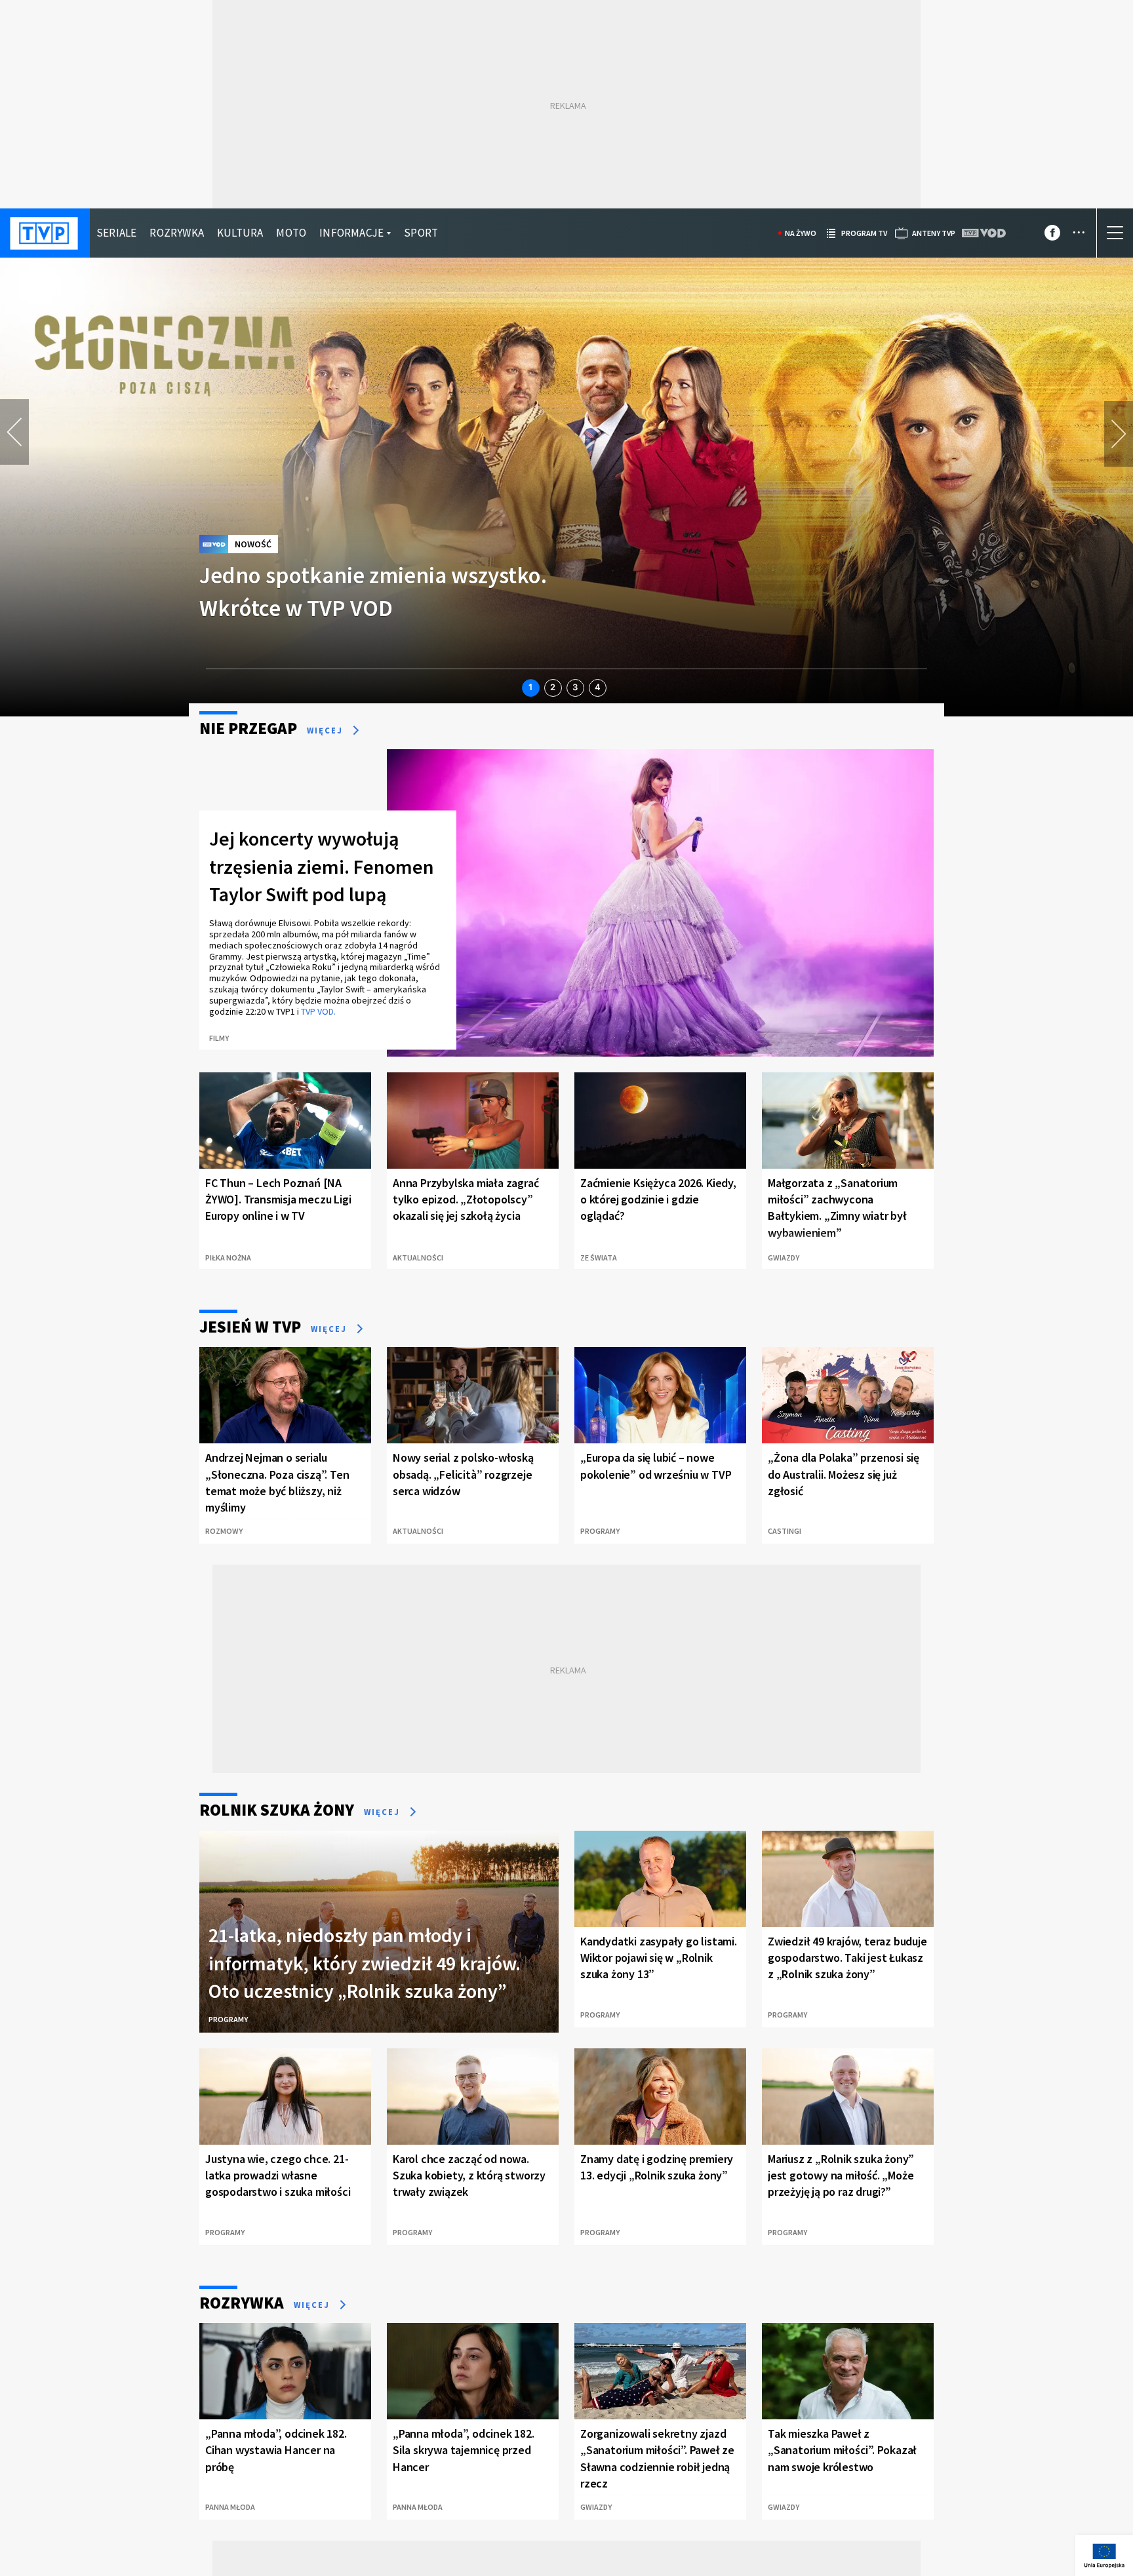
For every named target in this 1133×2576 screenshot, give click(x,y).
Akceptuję (1008, 2492)
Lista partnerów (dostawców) (561, 2526)
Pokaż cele (1008, 2530)
